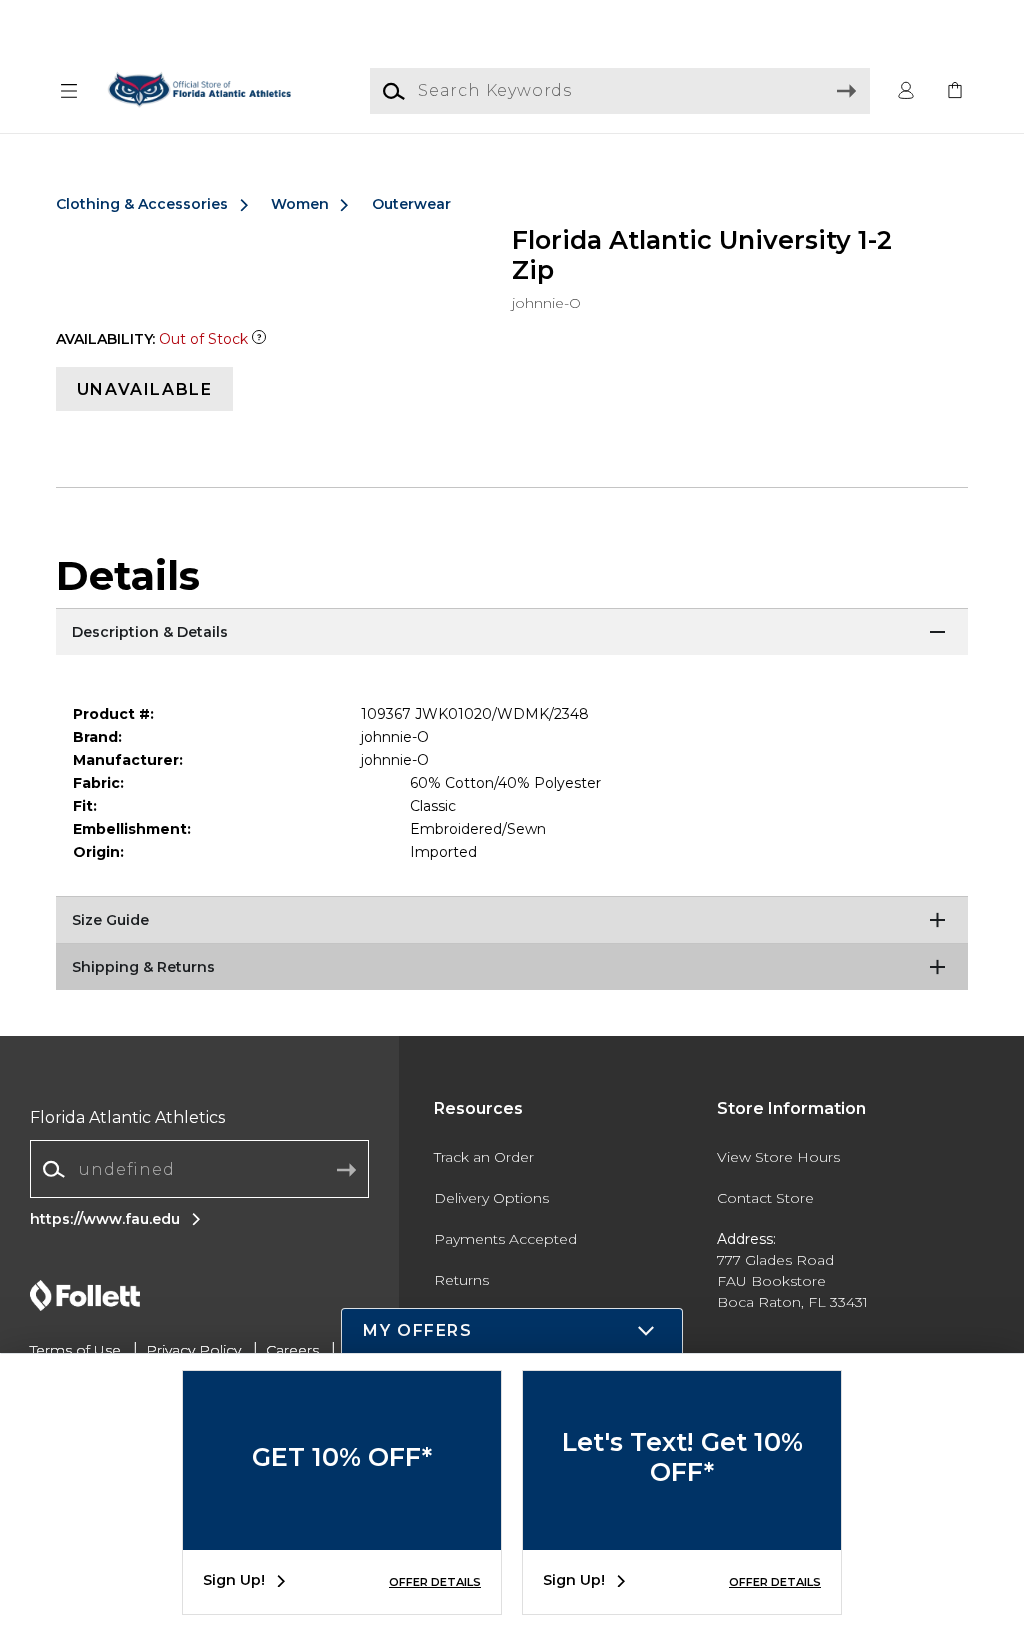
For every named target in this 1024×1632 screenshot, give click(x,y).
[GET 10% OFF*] (342, 1535)
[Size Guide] (512, 921)
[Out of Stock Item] (259, 339)
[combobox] (199, 1169)
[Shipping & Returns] (512, 968)
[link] (955, 91)
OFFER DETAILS (435, 1582)
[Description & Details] (512, 633)
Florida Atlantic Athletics (127, 1117)
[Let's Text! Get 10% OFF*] (682, 1535)
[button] (69, 91)
